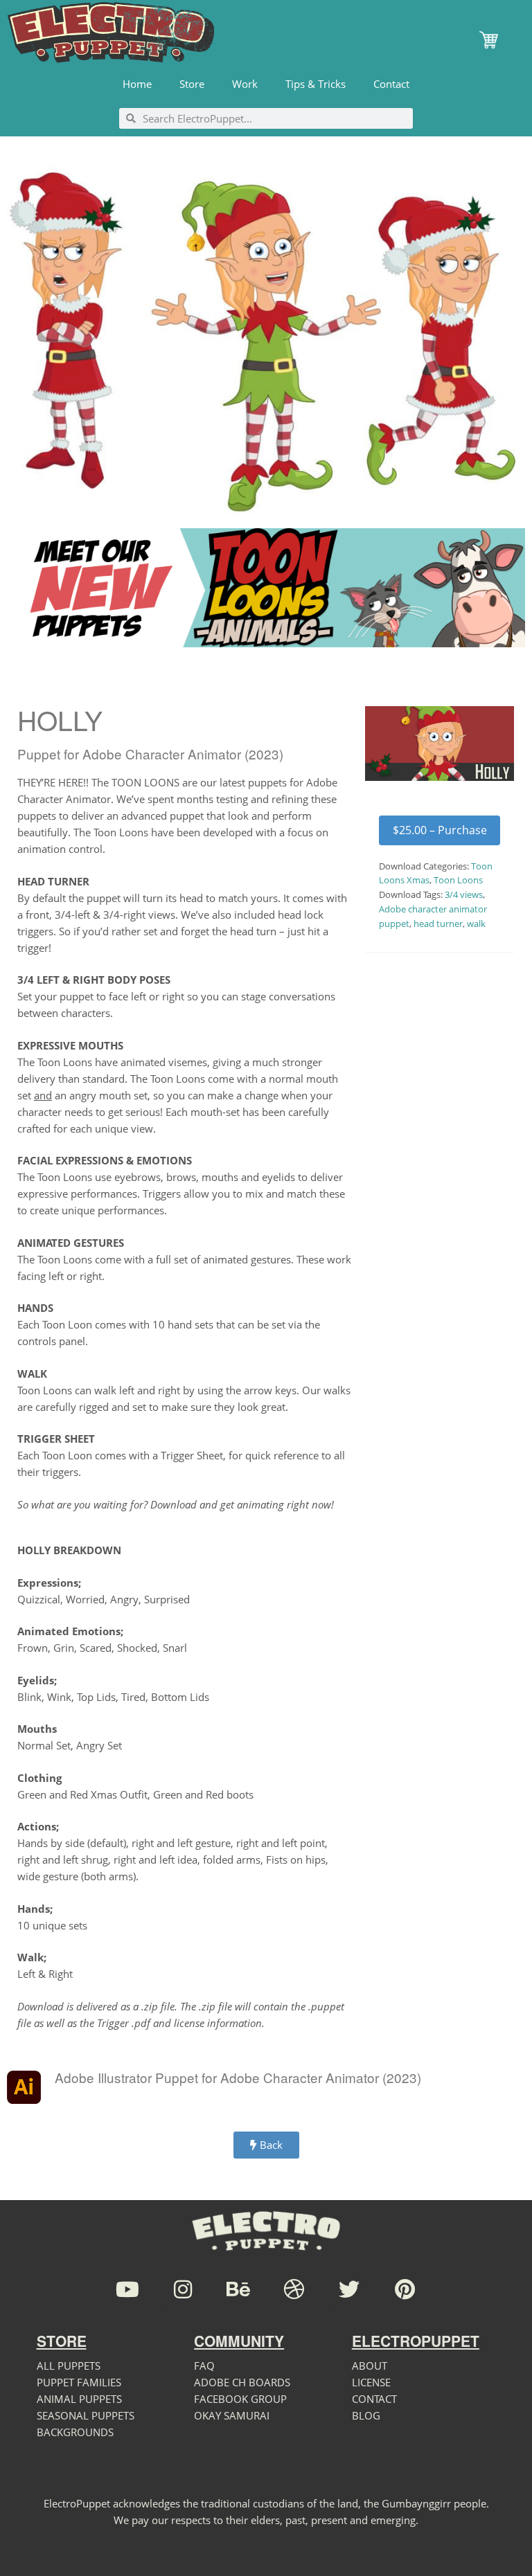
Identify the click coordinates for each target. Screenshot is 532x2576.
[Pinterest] (405, 2289)
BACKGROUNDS (75, 2432)
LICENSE (371, 2382)
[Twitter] (349, 2289)
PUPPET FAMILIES (79, 2382)
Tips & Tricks (316, 84)
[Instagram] (183, 2289)
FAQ (204, 2366)
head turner (438, 924)
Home (137, 84)
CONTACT (374, 2399)
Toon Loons (458, 880)
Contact (391, 84)
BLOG (366, 2415)
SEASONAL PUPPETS (86, 2415)
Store (192, 84)
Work (245, 84)
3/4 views (464, 894)
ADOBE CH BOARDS (242, 2382)
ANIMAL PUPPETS (79, 2399)
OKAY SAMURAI (232, 2415)
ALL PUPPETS (69, 2366)
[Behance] (238, 2289)
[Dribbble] (294, 2289)
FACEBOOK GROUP (240, 2399)
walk (476, 924)
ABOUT (370, 2366)
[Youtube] (127, 2289)
